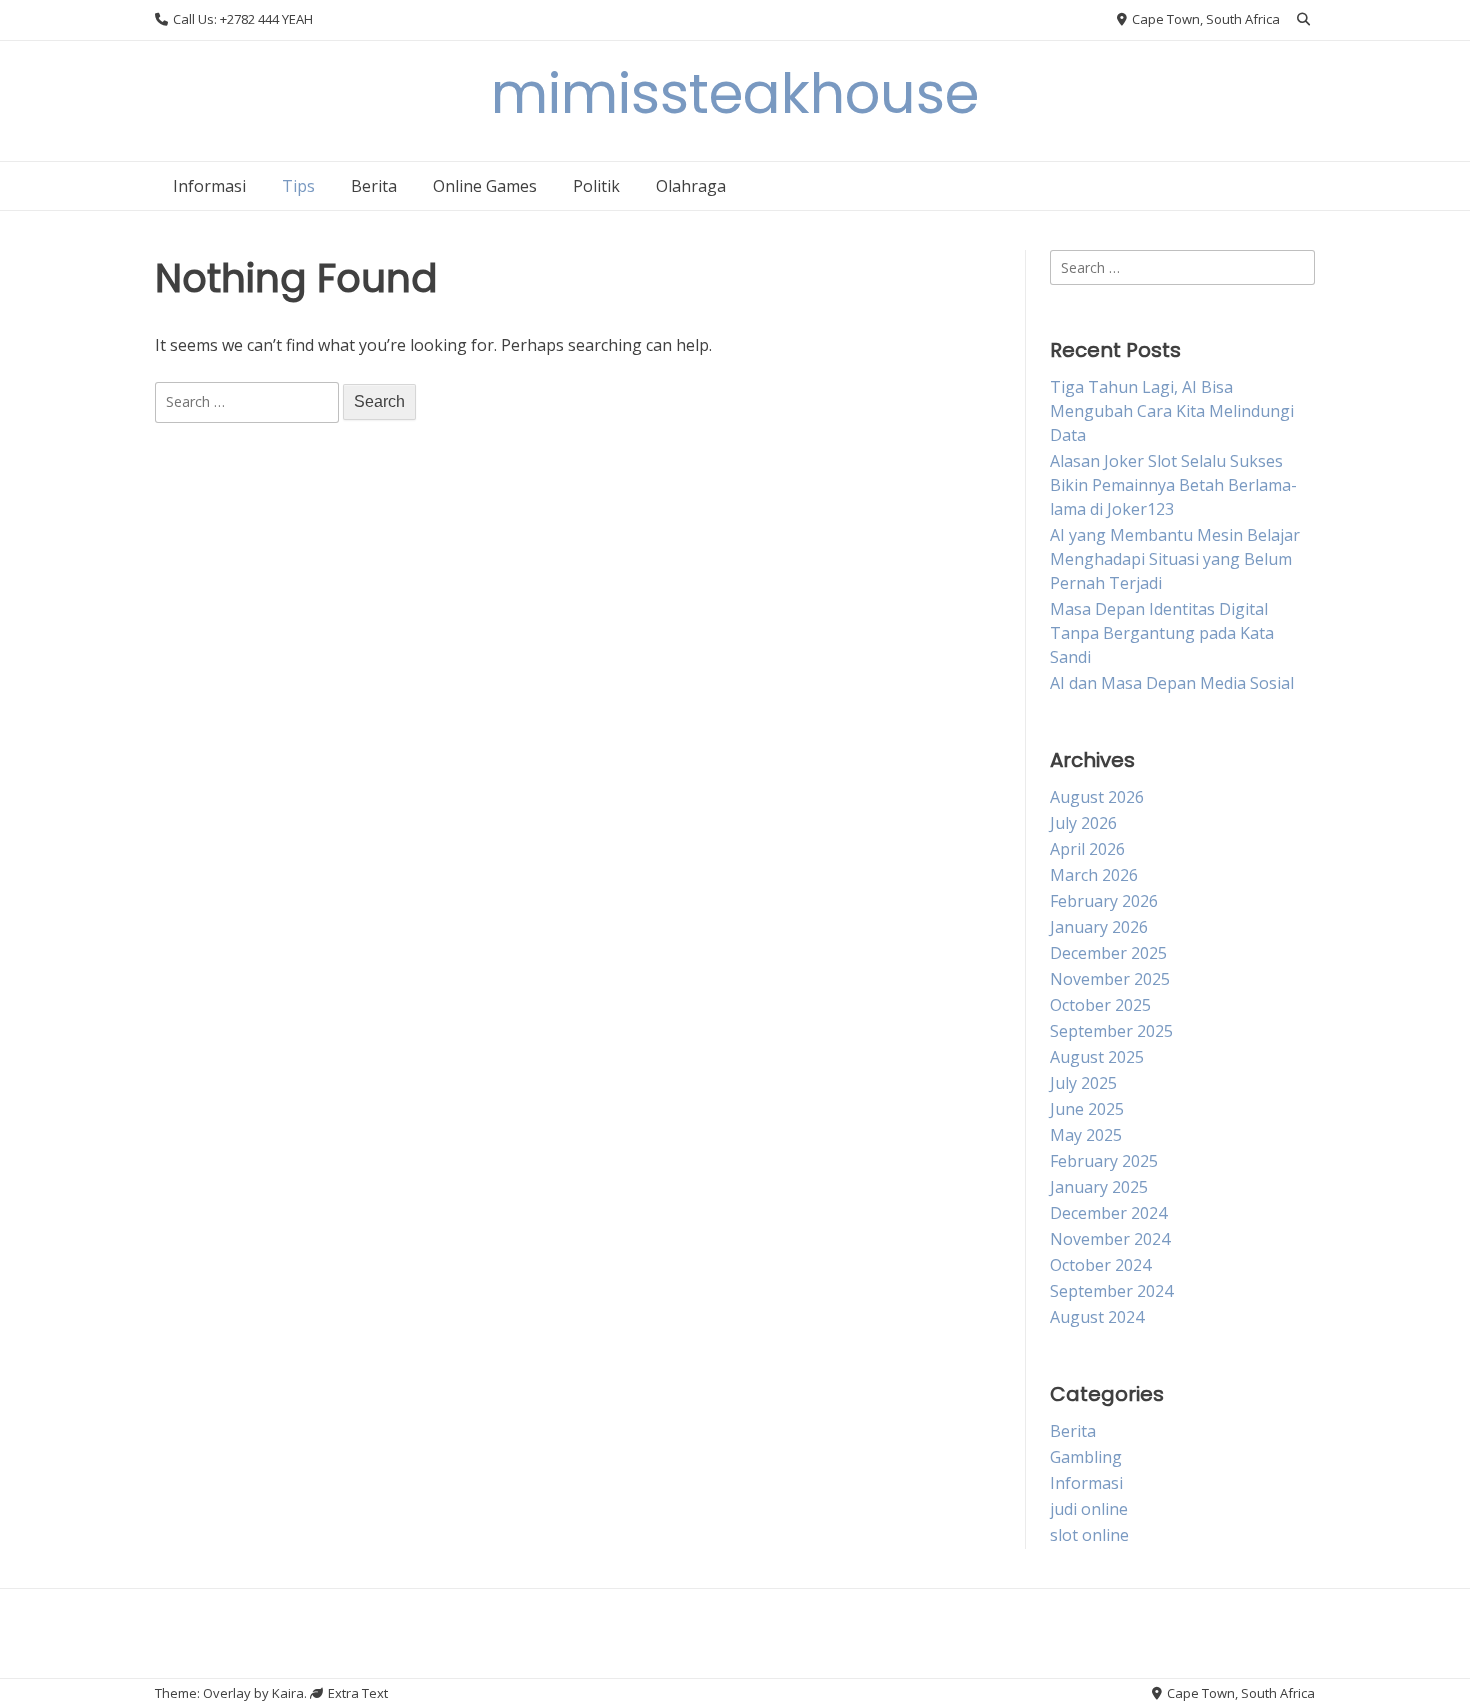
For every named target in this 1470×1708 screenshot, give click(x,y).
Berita (374, 186)
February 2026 (1104, 901)
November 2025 (1110, 979)
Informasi (209, 186)
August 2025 (1097, 1057)
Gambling (1086, 1457)
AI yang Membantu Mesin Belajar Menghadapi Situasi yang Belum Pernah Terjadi (1175, 559)
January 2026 (1099, 927)
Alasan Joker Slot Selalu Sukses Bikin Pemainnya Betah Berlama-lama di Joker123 (1173, 485)
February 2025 (1104, 1161)
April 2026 (1087, 849)
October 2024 (1100, 1265)
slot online (1089, 1535)
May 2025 (1086, 1135)
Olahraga (691, 186)
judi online (1089, 1509)
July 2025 (1083, 1083)
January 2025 (1099, 1187)
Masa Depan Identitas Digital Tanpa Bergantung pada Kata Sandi (1162, 633)
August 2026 (1097, 797)
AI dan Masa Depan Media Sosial (1172, 683)
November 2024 (1110, 1239)
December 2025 (1108, 953)
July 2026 (1083, 823)
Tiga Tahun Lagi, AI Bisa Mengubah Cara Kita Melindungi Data (1172, 411)
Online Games (485, 186)
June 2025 (1087, 1109)
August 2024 (1097, 1317)
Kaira (288, 1693)
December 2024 (1108, 1213)
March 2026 (1094, 875)
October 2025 (1100, 1005)
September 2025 (1111, 1031)
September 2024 (1111, 1291)
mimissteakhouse (735, 93)
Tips (298, 186)
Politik (596, 186)
